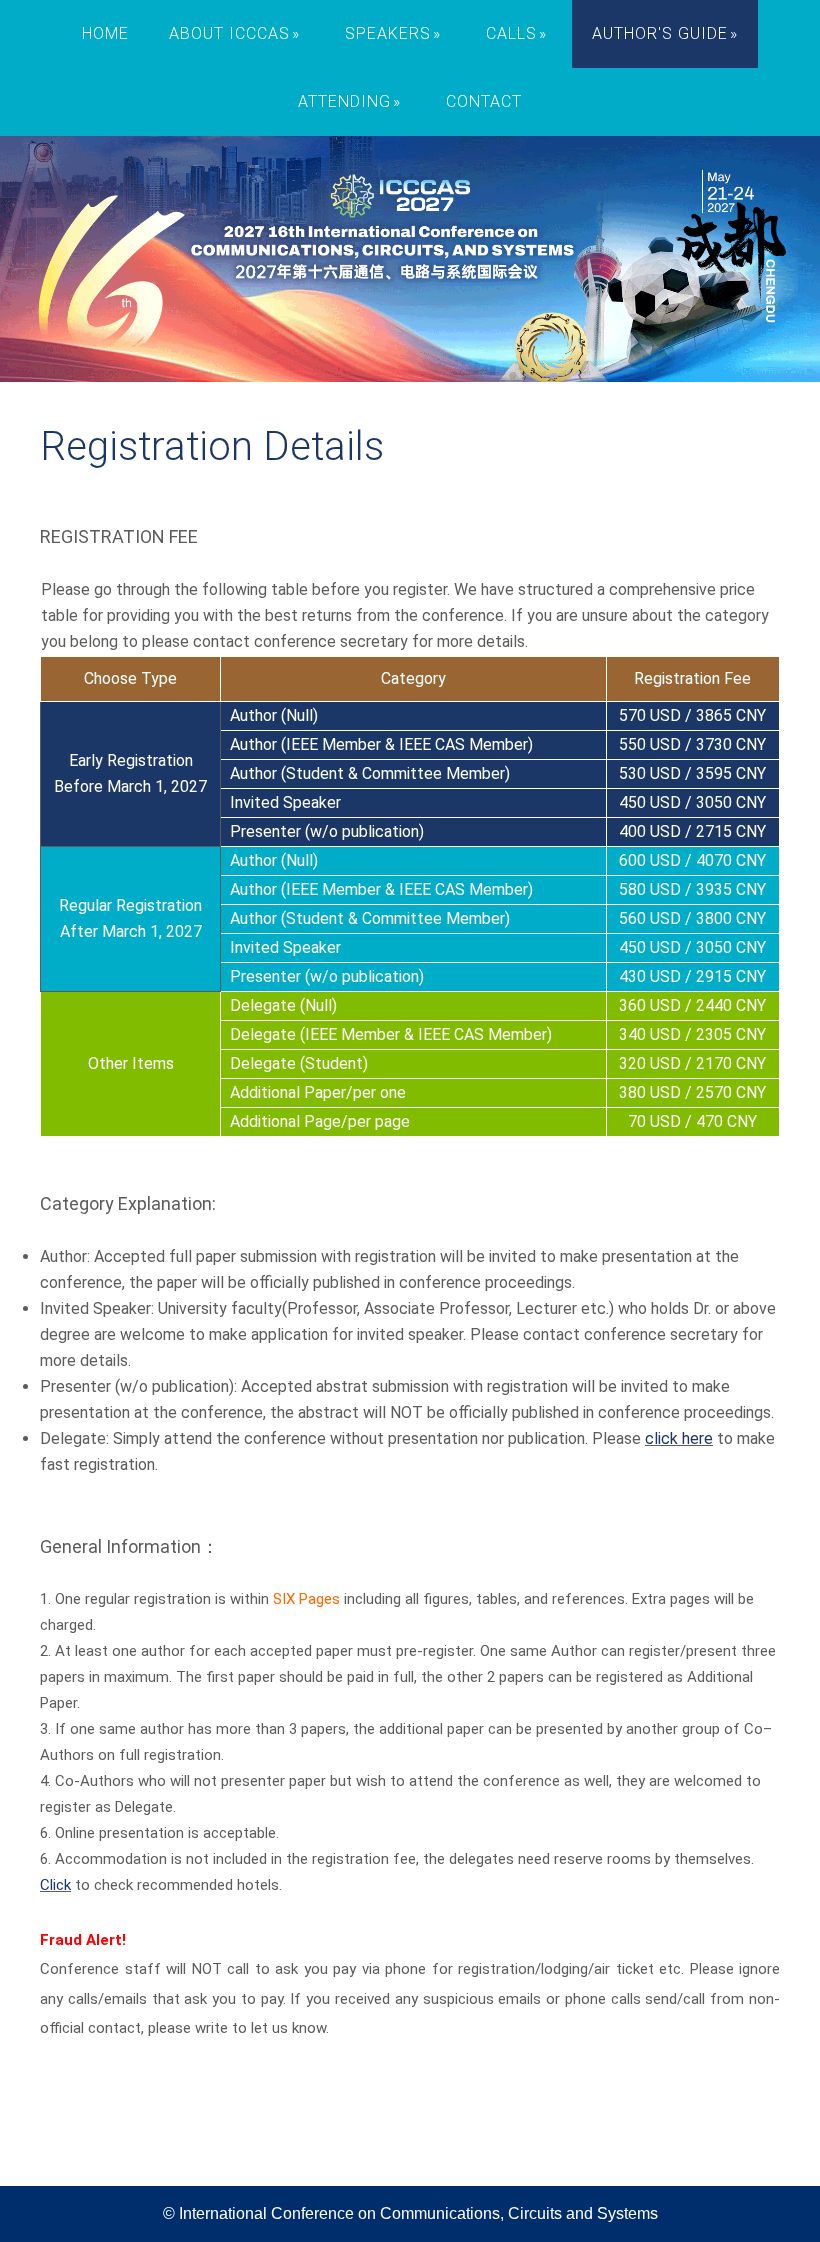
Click (55, 1885)
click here (679, 1438)
